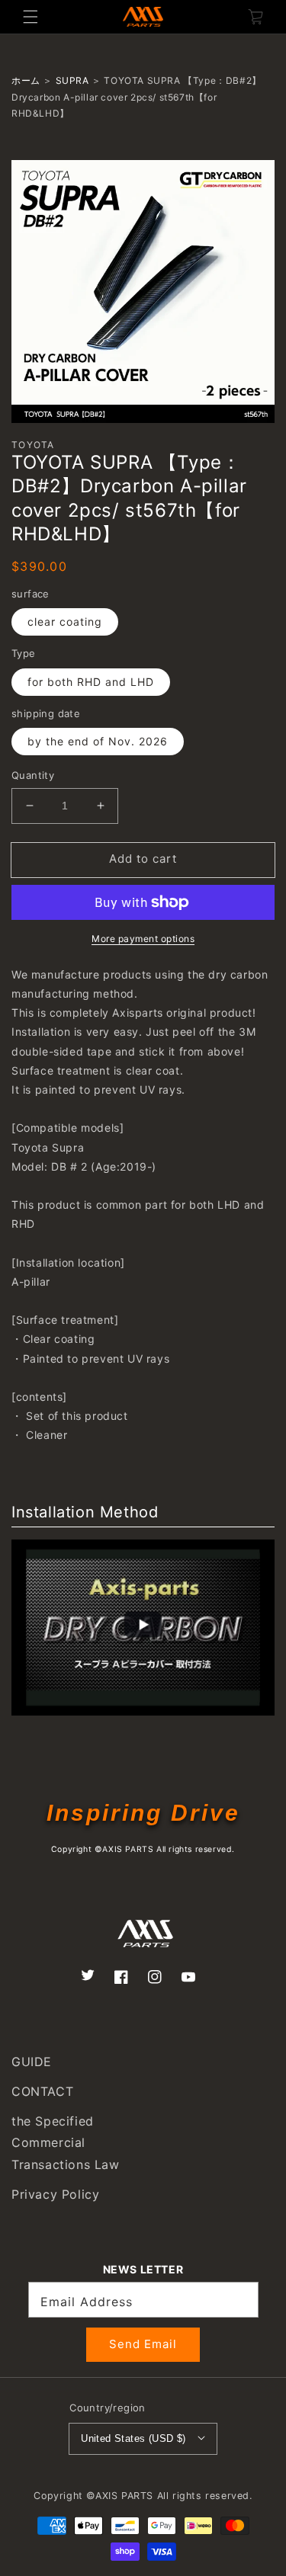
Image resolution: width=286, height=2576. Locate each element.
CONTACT (42, 2091)
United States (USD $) (133, 2438)
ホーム (26, 80)
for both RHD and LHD (91, 682)
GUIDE (32, 2062)
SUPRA (72, 80)
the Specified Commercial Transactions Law (66, 2143)
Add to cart (143, 859)
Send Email (143, 2344)
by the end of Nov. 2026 (98, 741)
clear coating (65, 622)
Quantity (33, 775)
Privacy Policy (55, 2194)
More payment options (143, 939)
